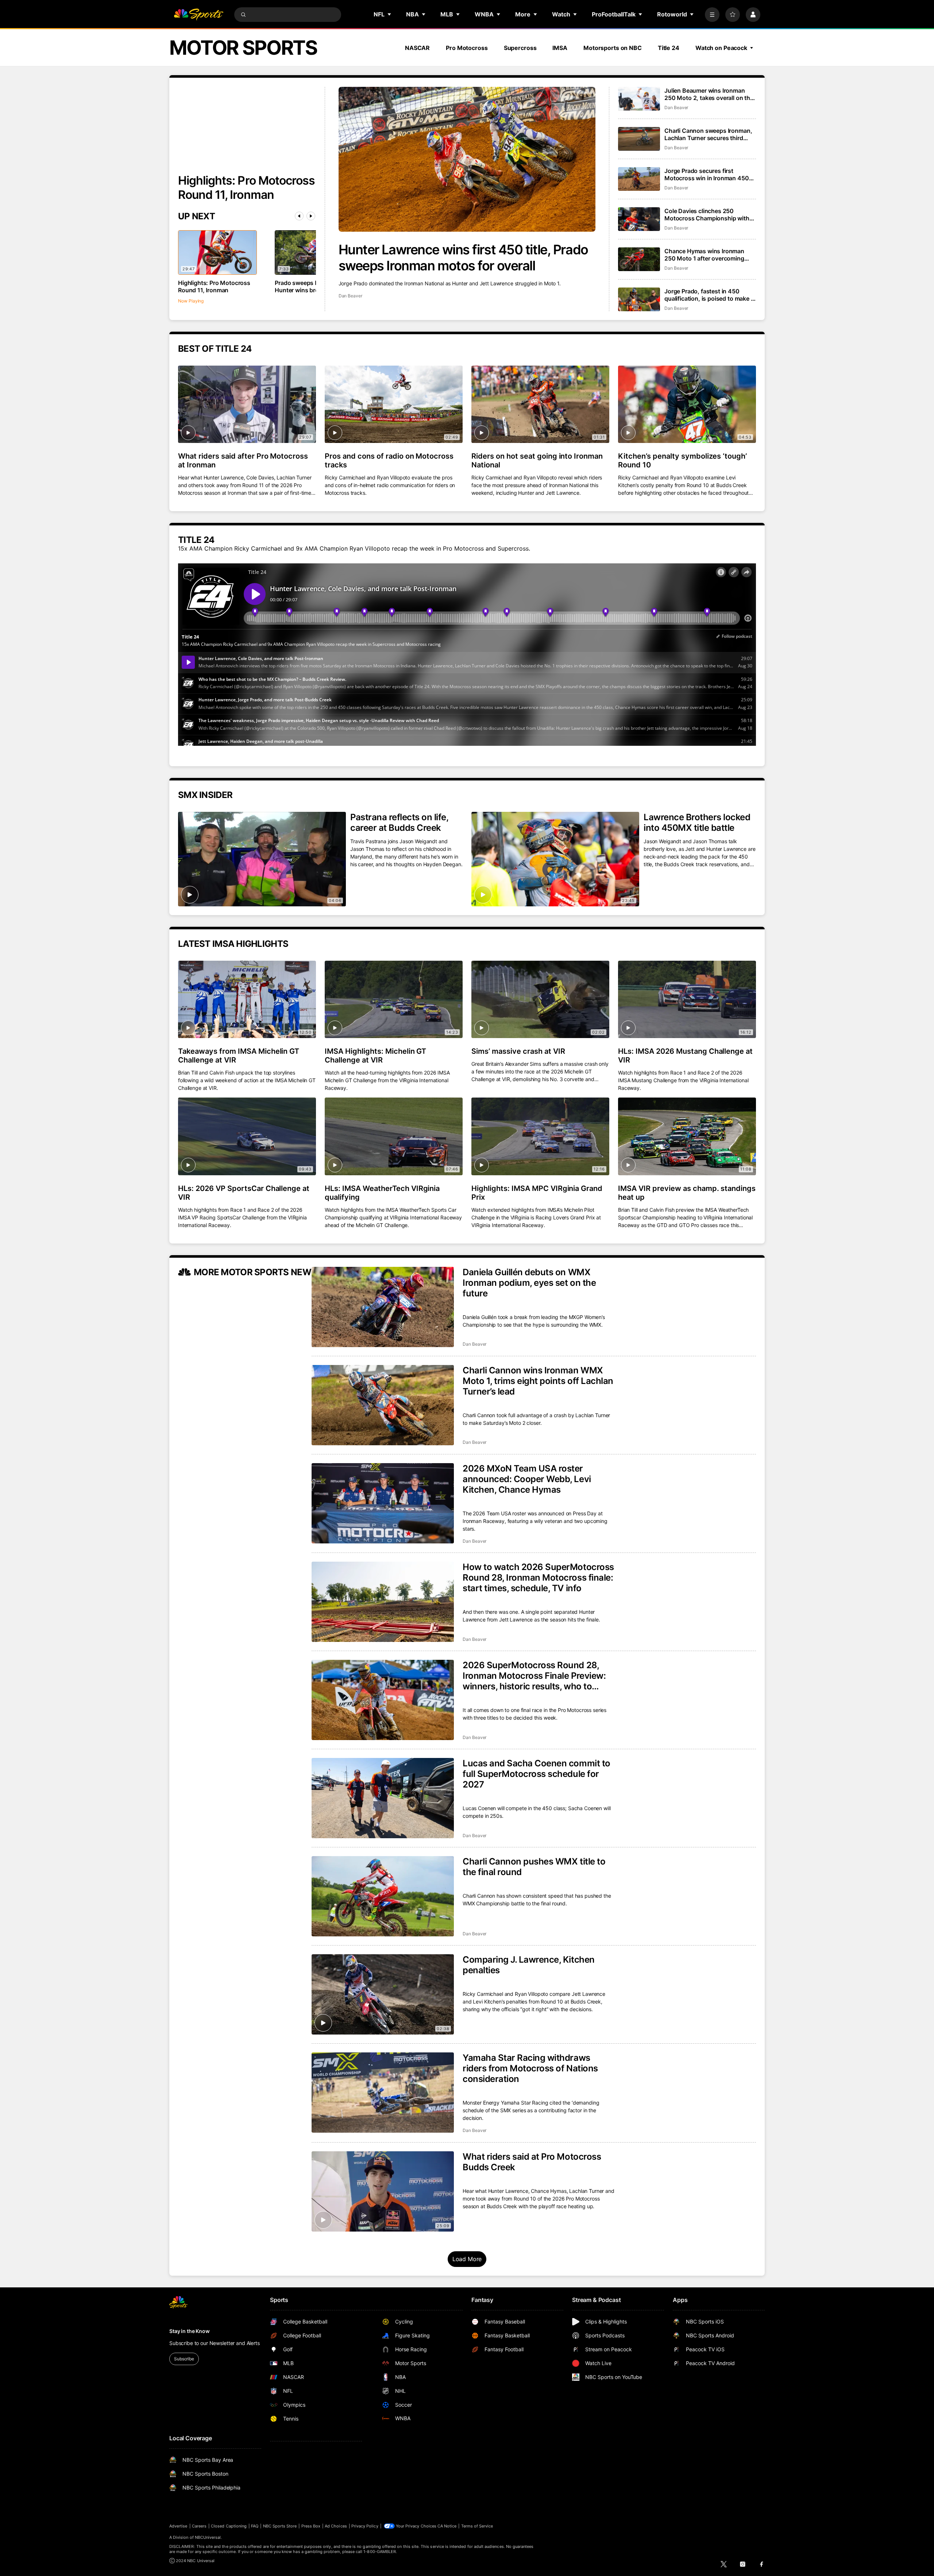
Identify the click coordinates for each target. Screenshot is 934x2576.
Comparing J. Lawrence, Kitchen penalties (529, 1965)
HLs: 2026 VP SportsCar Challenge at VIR (244, 1193)
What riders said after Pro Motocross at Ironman (243, 460)
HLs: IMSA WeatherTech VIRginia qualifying (382, 1193)
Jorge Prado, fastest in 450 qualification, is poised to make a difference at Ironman (709, 295)
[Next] (311, 216)
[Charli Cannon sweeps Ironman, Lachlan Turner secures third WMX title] (639, 139)
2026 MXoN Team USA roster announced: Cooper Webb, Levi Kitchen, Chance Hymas (527, 1479)
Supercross (520, 48)
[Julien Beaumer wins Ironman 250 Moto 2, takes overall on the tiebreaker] (639, 99)
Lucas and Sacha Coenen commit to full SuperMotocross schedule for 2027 (537, 1774)
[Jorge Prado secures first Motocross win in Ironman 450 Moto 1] (639, 179)
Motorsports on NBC (613, 48)
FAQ (255, 2526)
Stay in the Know (190, 2331)
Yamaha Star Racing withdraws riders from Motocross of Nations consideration (530, 2068)
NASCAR (417, 48)
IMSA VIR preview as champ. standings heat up (687, 1193)
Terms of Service (477, 2526)
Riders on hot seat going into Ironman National (537, 460)
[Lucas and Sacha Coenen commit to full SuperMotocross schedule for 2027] (383, 1798)
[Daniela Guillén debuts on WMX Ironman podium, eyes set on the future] (383, 1307)
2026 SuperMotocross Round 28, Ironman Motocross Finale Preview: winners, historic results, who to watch (534, 1676)
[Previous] (299, 216)
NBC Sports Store (280, 2526)
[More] (712, 15)
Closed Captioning (229, 2526)
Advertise (178, 2526)
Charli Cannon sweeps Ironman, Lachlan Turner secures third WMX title (708, 134)
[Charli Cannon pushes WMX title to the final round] (383, 1896)
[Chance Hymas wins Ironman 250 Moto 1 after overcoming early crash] (639, 259)
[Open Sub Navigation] (390, 14)
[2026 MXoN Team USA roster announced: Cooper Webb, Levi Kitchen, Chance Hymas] (383, 1503)
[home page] (198, 15)
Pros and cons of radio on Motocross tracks (389, 460)
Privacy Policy (365, 2526)
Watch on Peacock (721, 48)
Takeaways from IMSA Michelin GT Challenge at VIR (239, 1056)
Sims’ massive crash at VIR (518, 1051)
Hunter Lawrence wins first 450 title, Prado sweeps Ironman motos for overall (463, 258)
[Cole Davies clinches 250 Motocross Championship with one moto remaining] (639, 219)
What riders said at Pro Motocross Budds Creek (532, 2162)
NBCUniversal (208, 2537)
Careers (199, 2526)
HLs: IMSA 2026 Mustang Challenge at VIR (685, 1056)
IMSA (560, 48)
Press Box (311, 2526)
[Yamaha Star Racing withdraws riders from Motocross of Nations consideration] (383, 2093)
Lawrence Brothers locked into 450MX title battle (697, 822)
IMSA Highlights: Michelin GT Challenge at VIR (375, 1056)
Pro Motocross (467, 48)
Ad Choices (336, 2526)
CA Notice (447, 2526)
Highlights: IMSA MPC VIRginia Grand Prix (537, 1193)
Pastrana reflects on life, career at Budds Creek (399, 822)
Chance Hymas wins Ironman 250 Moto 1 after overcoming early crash (704, 255)
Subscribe (184, 2359)
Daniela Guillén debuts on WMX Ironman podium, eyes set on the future (529, 1283)
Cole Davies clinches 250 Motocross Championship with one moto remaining (707, 215)
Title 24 (669, 48)
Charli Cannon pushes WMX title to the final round (534, 1867)
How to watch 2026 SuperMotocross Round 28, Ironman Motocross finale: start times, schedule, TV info (538, 1578)
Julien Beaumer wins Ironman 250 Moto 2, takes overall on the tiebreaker (709, 94)
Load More (467, 2259)
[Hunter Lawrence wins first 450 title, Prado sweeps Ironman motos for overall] (467, 159)
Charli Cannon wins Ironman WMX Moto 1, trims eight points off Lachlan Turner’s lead (538, 1381)
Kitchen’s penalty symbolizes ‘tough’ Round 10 (682, 460)
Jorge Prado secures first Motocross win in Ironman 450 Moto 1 (707, 174)
